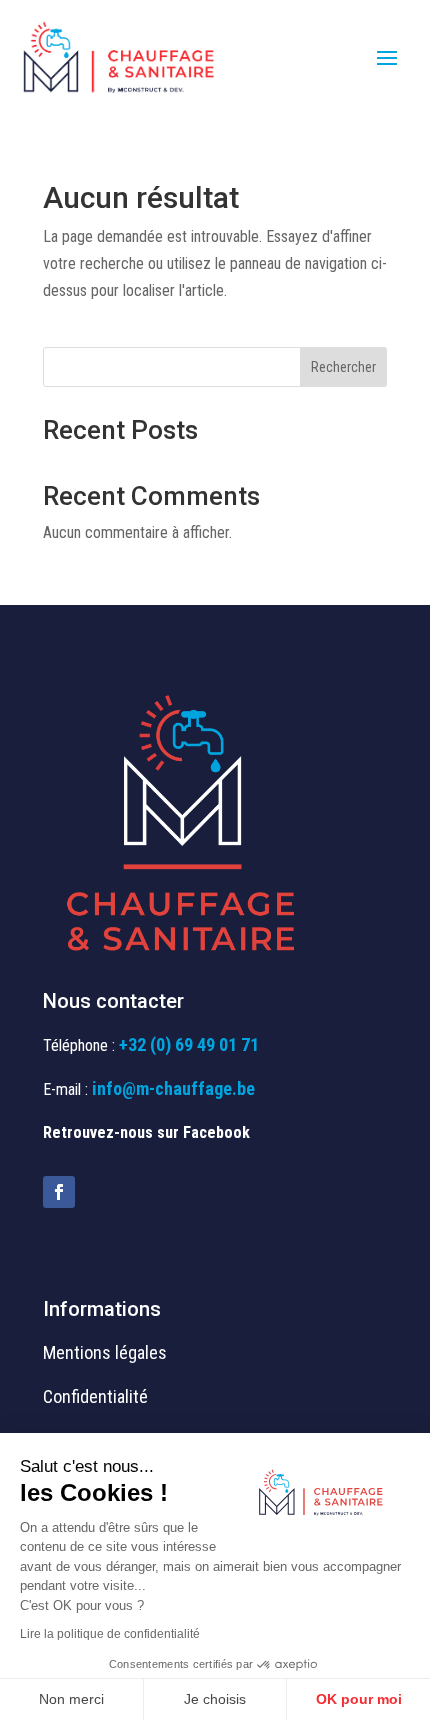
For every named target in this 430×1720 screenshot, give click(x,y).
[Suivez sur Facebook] (59, 1192)
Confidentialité (95, 1396)
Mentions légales (105, 1352)
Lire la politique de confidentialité (110, 1634)
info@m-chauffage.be (173, 1088)
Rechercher (343, 367)
